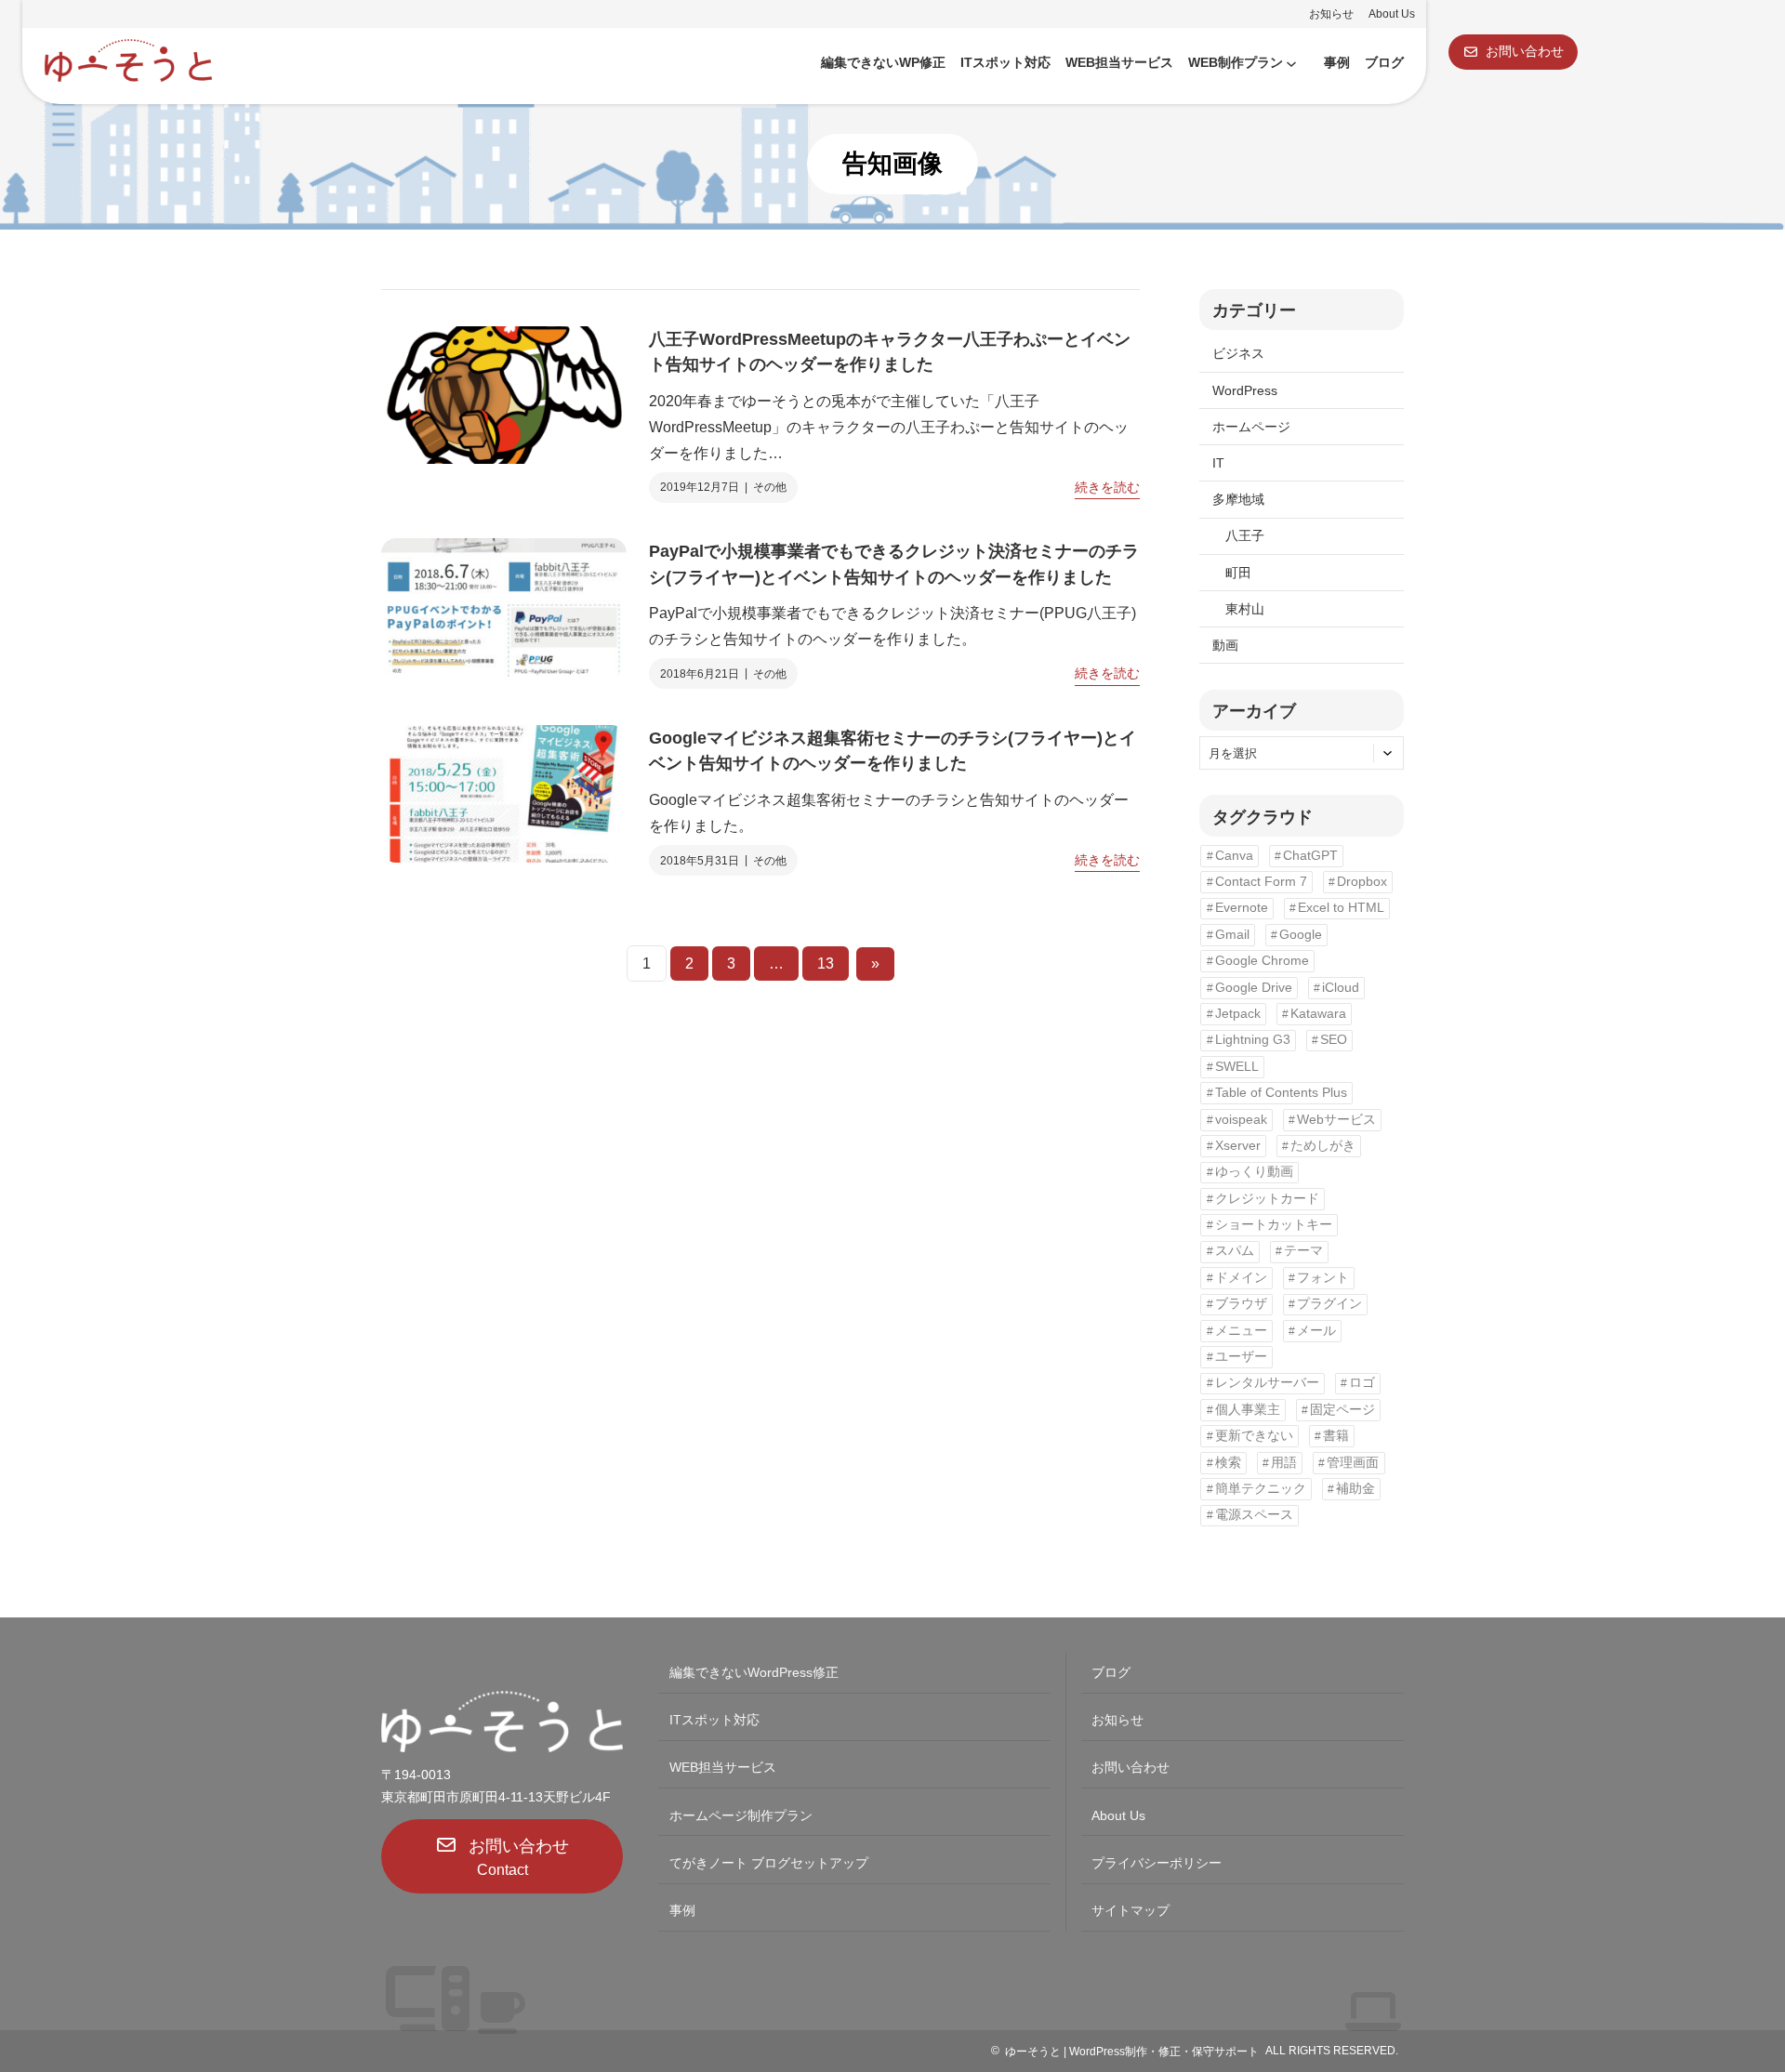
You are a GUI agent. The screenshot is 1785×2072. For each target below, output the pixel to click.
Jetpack (1238, 1014)
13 (826, 963)
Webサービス (1336, 1120)
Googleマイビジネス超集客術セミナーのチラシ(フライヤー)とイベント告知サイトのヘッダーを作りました (892, 751)
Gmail (1232, 935)
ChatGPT (1310, 856)
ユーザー (1241, 1357)
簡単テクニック (1261, 1489)
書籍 (1336, 1436)
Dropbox (1362, 882)
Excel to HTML (1341, 908)
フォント (1323, 1278)
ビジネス (1238, 353)
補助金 (1355, 1489)
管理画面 (1353, 1463)
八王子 (1245, 535)
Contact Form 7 (1261, 882)
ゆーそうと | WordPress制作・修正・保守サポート (1132, 2052)
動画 (1225, 645)
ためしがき (1323, 1146)
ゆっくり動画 (1254, 1172)
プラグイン (1329, 1304)
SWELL (1237, 1067)
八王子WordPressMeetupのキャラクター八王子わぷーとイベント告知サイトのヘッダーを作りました (890, 352)
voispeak (1241, 1120)
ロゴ (1362, 1383)
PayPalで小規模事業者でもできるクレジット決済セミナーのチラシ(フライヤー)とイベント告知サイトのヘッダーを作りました (894, 564)
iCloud (1341, 988)
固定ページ (1342, 1410)
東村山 (1245, 609)
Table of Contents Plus (1281, 1093)
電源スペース (1254, 1515)
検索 (1228, 1463)
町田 (1238, 573)
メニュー (1241, 1331)
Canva (1234, 856)
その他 (770, 487)
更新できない (1254, 1436)
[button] (1513, 52)
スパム (1235, 1251)
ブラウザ (1241, 1304)
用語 (1284, 1463)
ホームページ (1251, 427)
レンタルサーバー (1267, 1383)
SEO (1334, 1040)
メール (1316, 1331)
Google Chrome (1262, 961)
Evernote (1242, 908)
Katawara (1318, 1014)
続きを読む (1107, 489)
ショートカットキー (1274, 1225)
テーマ (1303, 1251)
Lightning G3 (1253, 1040)
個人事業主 (1248, 1410)
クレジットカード (1267, 1199)
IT (1218, 463)
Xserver (1238, 1146)
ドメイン (1241, 1278)
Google (1301, 935)
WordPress (1245, 390)
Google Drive (1254, 988)
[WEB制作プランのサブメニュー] (1291, 63)
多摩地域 (1238, 499)
